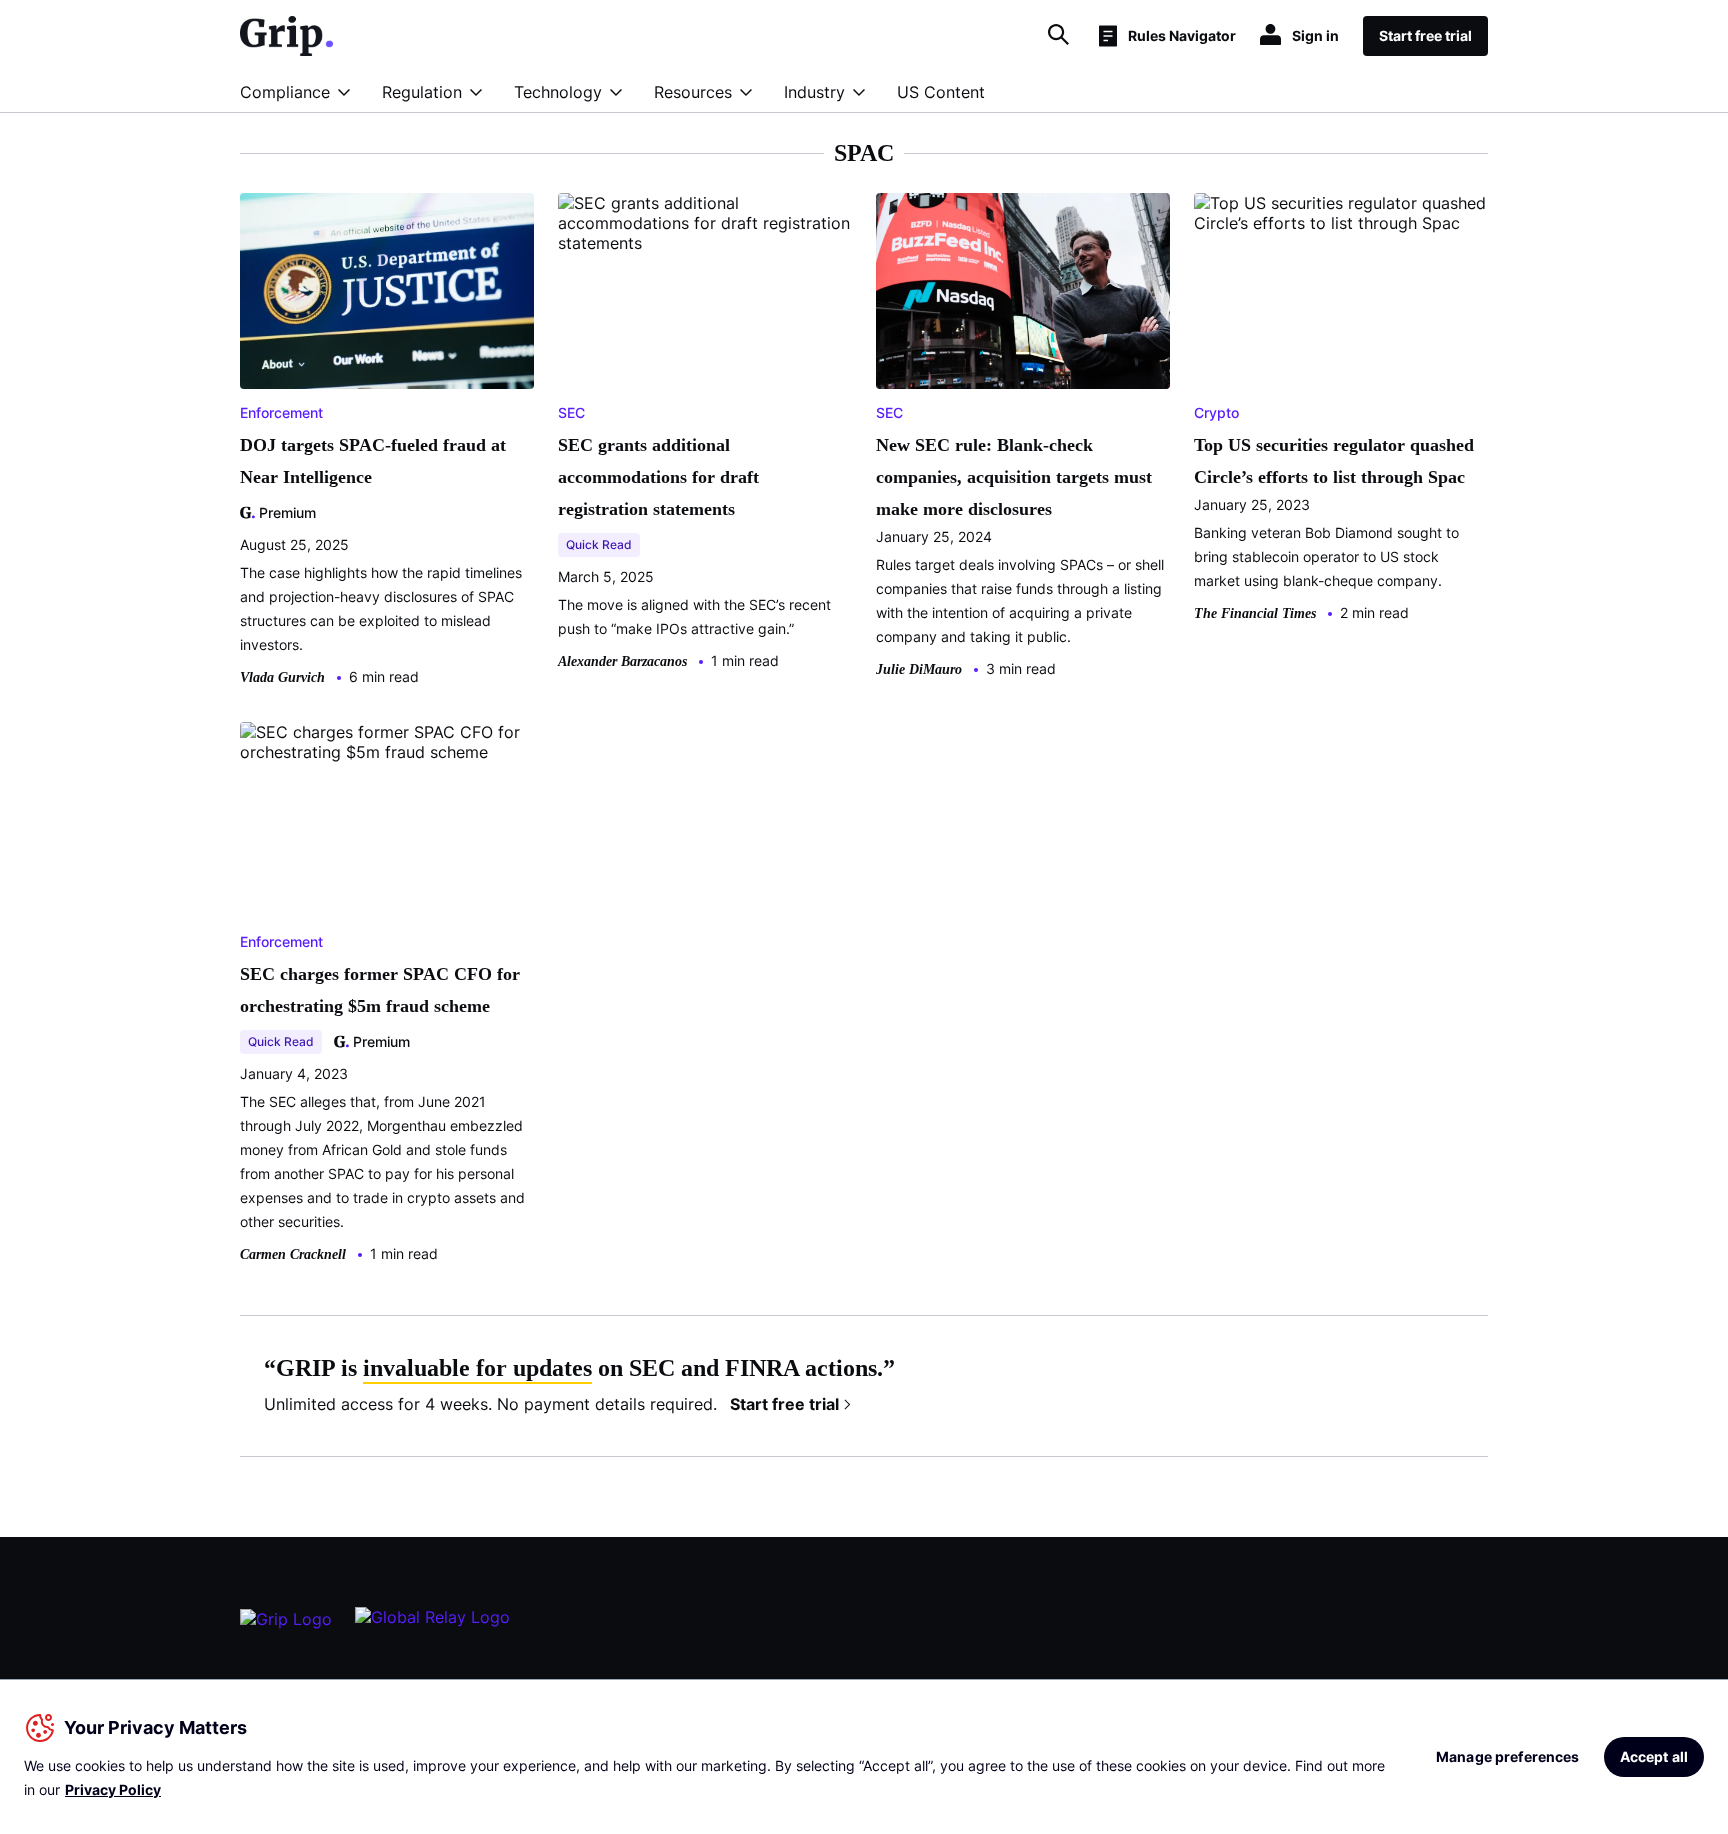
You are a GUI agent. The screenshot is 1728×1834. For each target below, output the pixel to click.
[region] (864, 1756)
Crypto (1216, 412)
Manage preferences (1508, 1756)
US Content (941, 92)
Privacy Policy (113, 1789)
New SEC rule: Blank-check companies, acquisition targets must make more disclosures (1014, 477)
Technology (558, 92)
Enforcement (281, 412)
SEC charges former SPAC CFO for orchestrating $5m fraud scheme (380, 990)
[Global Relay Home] (432, 1626)
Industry (814, 92)
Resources (693, 92)
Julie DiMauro (919, 669)
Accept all (1654, 1756)
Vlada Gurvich (282, 677)
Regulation (422, 92)
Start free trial (784, 1404)
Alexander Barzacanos (622, 661)
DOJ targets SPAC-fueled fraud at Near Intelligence (373, 461)
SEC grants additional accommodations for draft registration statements (658, 477)
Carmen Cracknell (293, 1254)
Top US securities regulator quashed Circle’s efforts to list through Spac (1334, 461)
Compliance (285, 92)
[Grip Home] (286, 1627)
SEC (571, 412)
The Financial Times (1255, 613)
